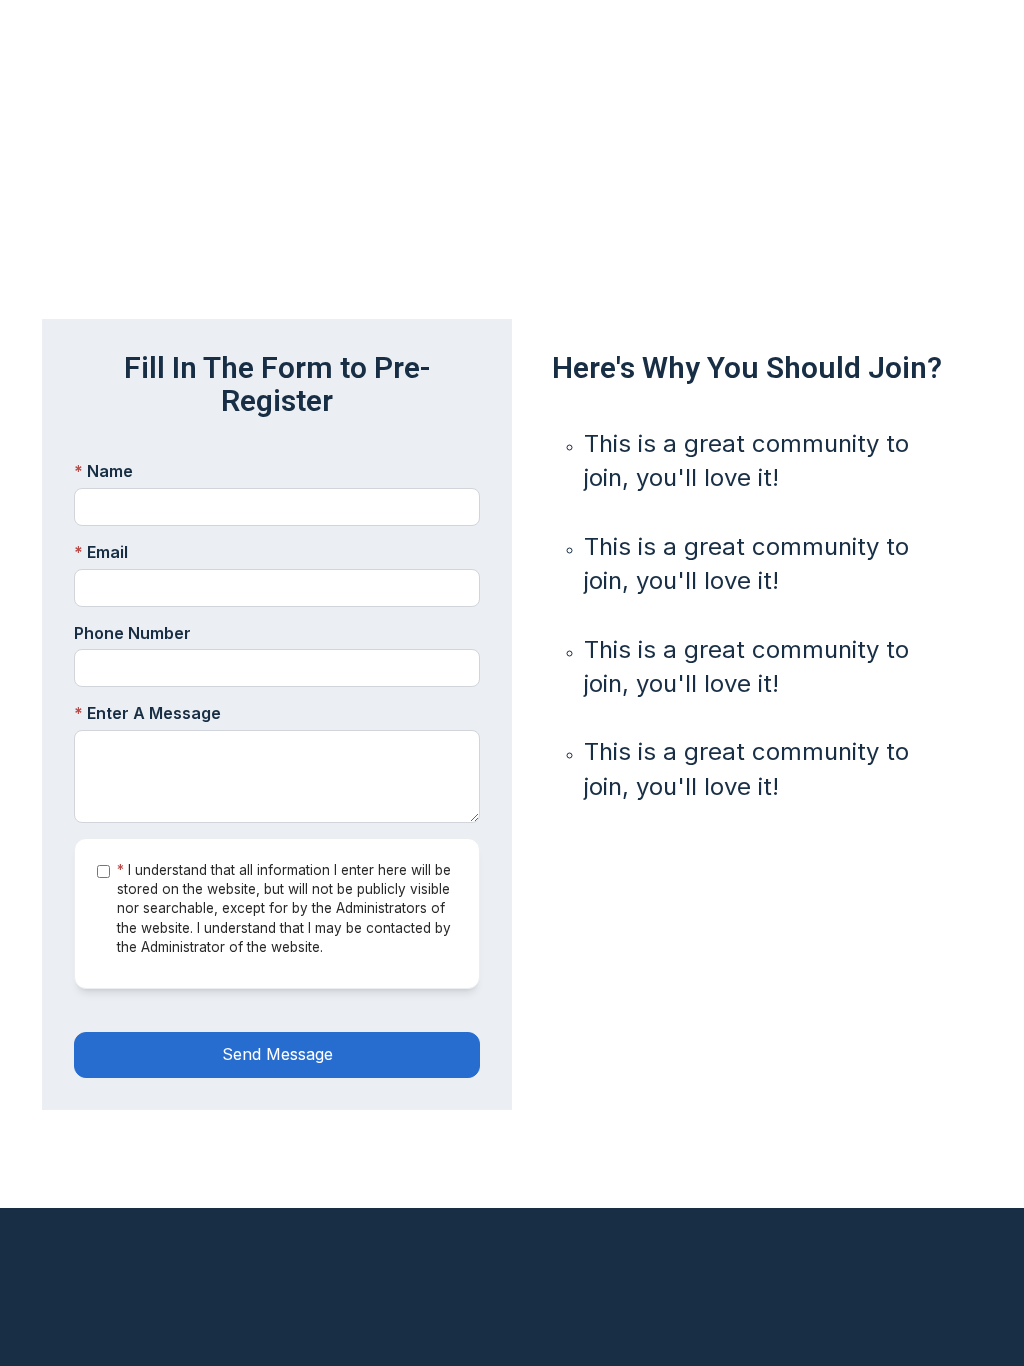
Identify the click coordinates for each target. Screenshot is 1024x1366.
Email (101, 552)
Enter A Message (147, 713)
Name (103, 471)
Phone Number (132, 633)
